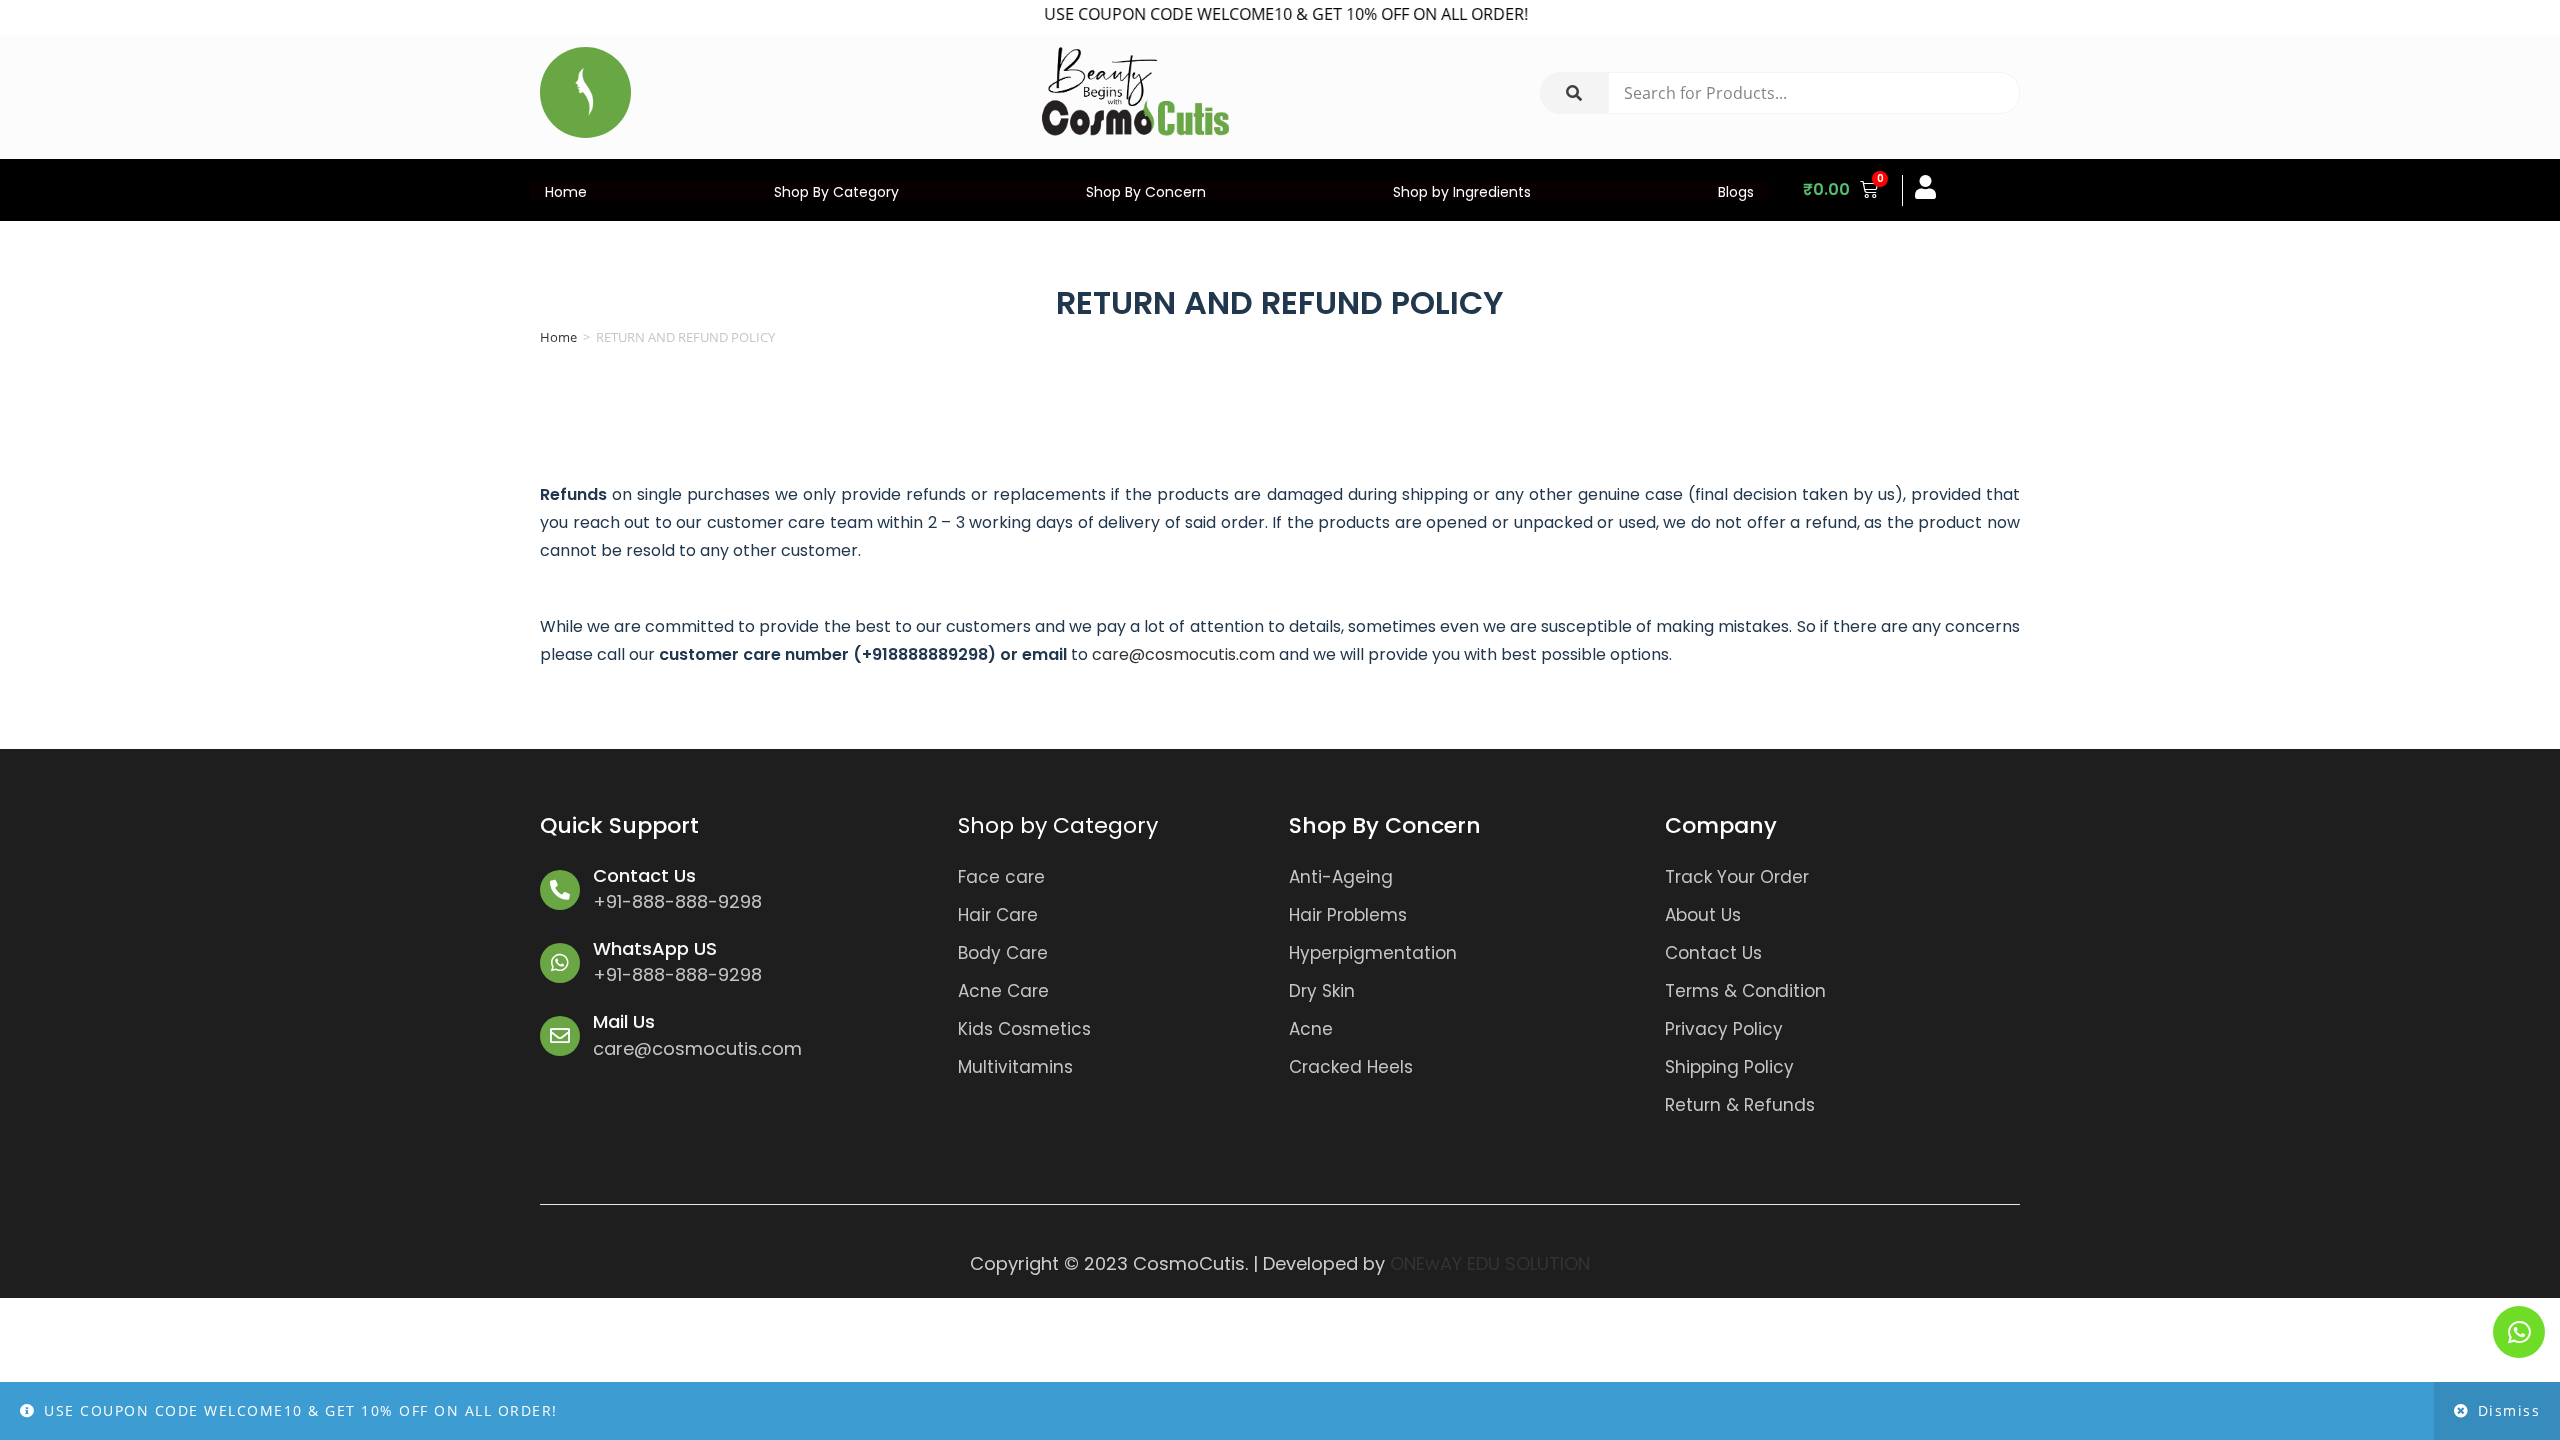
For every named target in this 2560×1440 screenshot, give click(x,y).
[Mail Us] (560, 1036)
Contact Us (644, 875)
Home (566, 192)
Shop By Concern (1146, 192)
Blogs (1736, 192)
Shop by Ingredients (1462, 192)
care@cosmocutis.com (1183, 654)
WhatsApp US (655, 948)
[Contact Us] (560, 890)
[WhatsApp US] (560, 963)
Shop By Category (836, 192)
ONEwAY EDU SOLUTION (1490, 1263)
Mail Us (624, 1021)
